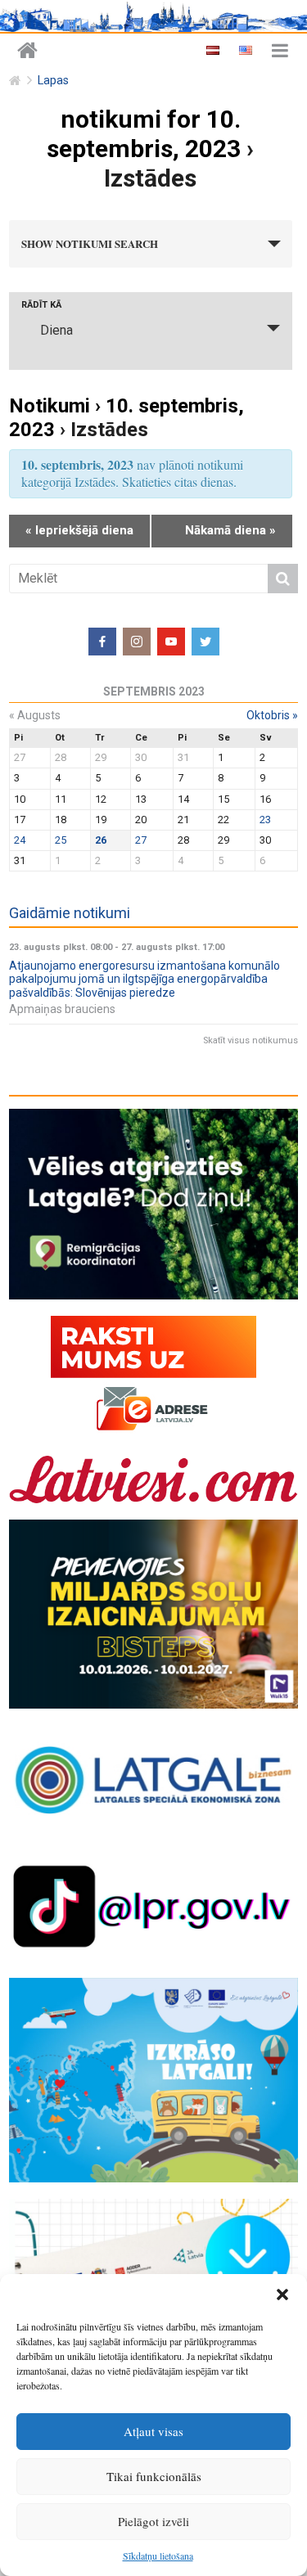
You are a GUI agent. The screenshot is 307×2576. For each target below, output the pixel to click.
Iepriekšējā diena (79, 530)
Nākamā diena (230, 530)
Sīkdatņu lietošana (158, 2556)
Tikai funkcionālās (154, 2476)
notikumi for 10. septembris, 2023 (144, 134)
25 (61, 840)
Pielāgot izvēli (153, 2521)
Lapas (53, 81)
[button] (282, 2295)
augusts (35, 715)
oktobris (272, 715)
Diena (56, 330)
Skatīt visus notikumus (251, 1040)
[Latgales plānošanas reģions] (27, 51)
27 (141, 840)
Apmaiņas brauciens (62, 1009)
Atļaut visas (153, 2431)
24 (20, 840)
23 (265, 820)
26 (101, 840)
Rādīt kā (41, 305)
